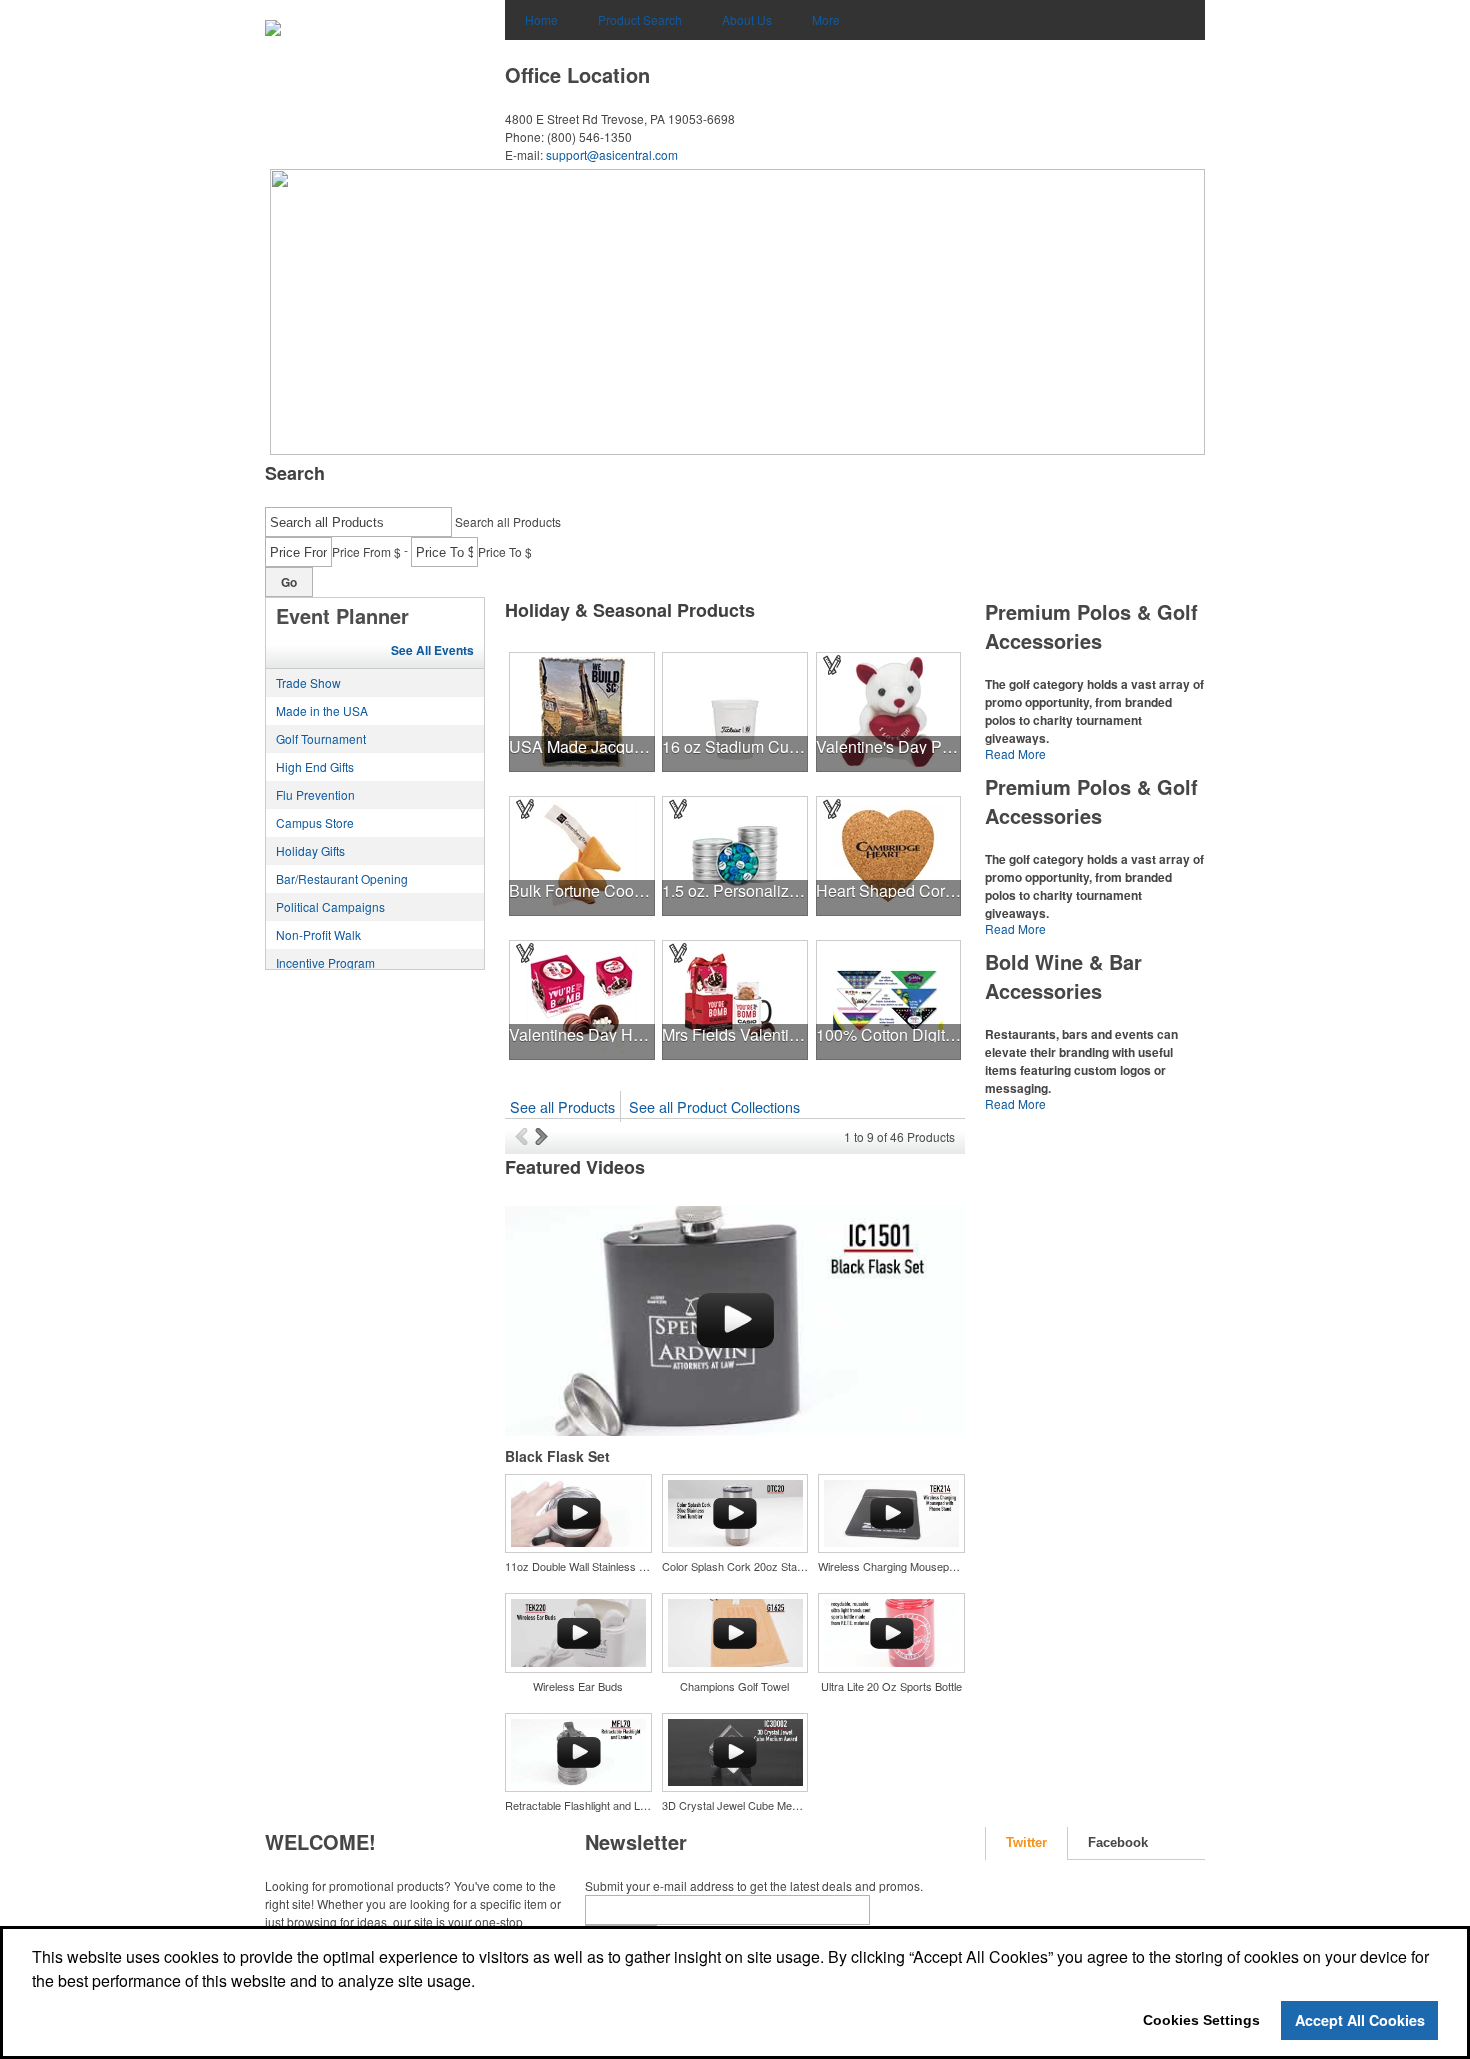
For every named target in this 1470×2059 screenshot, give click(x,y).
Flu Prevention (315, 794)
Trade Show (308, 682)
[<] (525, 1136)
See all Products (562, 1106)
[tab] (1026, 1843)
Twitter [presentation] (1026, 1842)
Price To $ (505, 551)
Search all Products (508, 521)
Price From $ (366, 551)
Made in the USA (322, 710)
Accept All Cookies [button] (1360, 2020)
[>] (543, 1136)
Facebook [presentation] (1118, 1842)
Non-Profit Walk (318, 934)
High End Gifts (315, 766)
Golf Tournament (321, 738)
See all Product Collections (714, 1106)
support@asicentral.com (612, 154)
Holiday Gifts (310, 850)
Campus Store (315, 822)
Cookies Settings (1201, 2020)
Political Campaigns (330, 906)
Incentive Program (325, 962)
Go (289, 582)
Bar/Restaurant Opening (342, 878)
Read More (1015, 753)
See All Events (432, 650)
